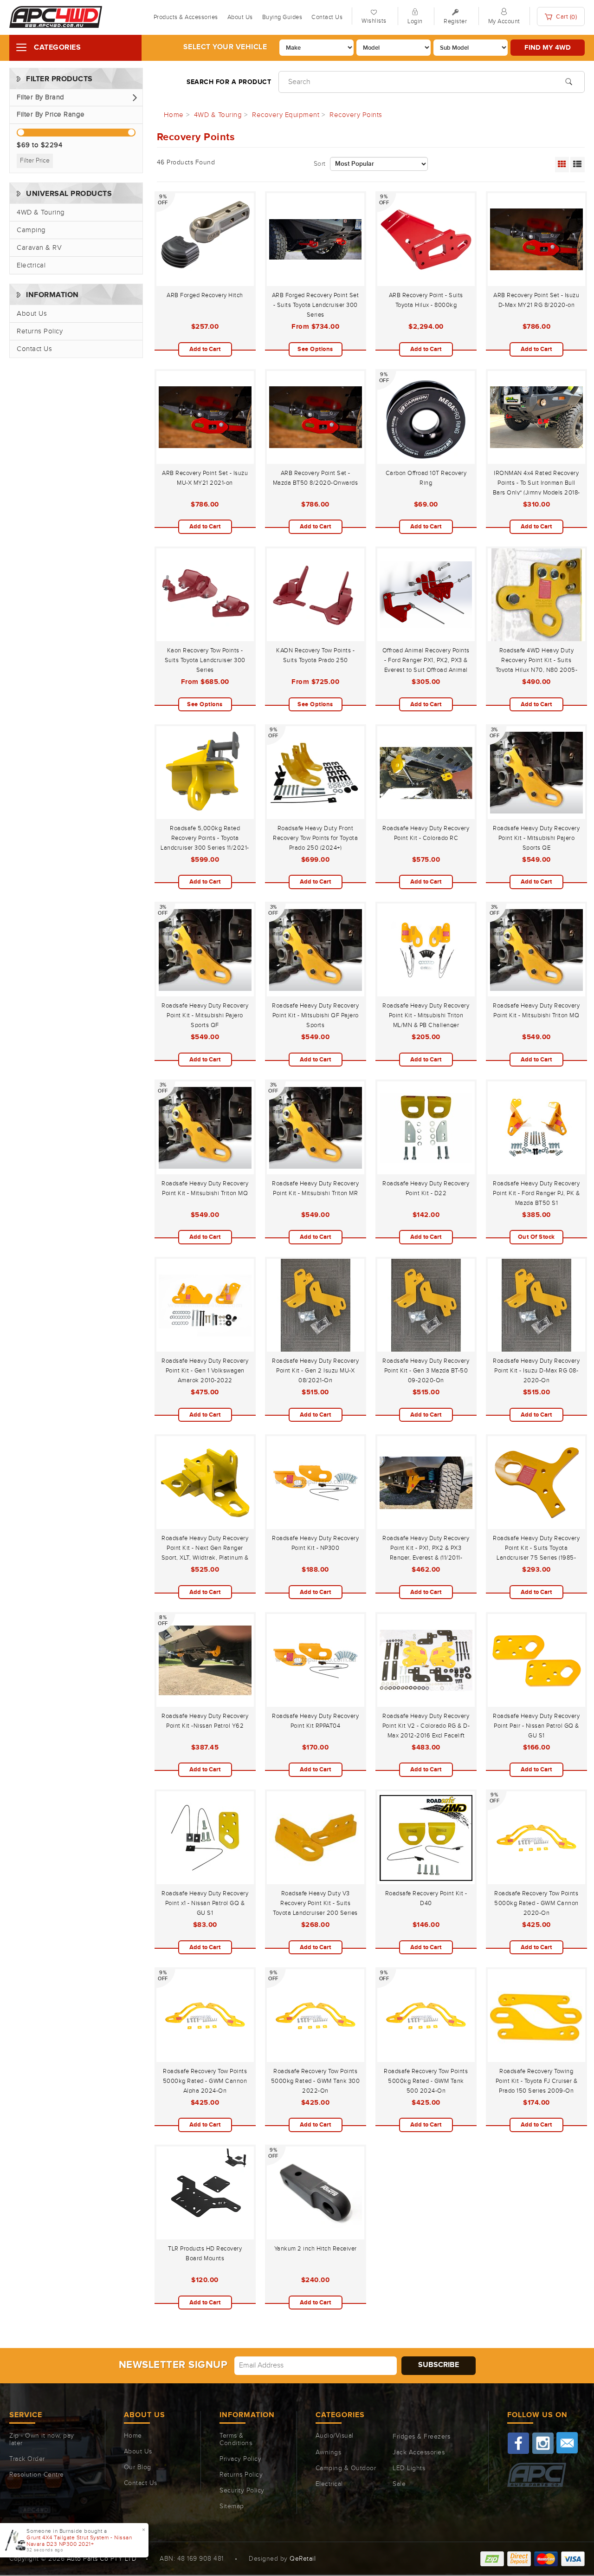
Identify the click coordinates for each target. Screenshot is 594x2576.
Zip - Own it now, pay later (42, 2439)
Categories (57, 48)
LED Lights (409, 2468)
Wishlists (374, 21)
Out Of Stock (536, 1237)
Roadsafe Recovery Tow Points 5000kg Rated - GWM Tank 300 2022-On (316, 2081)
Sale (399, 2484)
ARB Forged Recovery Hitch (205, 295)
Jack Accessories (419, 2452)
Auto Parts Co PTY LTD (102, 2559)
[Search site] (569, 81)
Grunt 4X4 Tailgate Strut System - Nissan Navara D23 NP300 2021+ (79, 2541)
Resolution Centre (37, 2475)
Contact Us (327, 17)
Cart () (566, 17)
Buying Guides (282, 17)
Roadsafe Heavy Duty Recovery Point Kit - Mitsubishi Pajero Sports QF (205, 1015)
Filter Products (59, 79)
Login (415, 21)
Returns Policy (40, 331)
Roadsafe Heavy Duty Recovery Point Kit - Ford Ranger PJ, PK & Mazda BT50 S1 (536, 1193)
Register (455, 21)
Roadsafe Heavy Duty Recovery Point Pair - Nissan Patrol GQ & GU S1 (536, 1726)
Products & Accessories (186, 17)
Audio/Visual (335, 2436)
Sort (320, 164)
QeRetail (303, 2559)
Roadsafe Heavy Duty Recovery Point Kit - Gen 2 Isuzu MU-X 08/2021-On (315, 1371)
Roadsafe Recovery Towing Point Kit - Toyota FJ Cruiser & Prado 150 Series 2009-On (537, 2081)
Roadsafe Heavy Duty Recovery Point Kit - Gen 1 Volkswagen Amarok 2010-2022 (205, 1371)
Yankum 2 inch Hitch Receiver (316, 2249)
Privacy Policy (240, 2459)
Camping (31, 230)
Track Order (27, 2459)
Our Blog (138, 2467)
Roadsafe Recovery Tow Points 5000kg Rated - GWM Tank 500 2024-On (426, 2081)
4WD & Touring (41, 212)
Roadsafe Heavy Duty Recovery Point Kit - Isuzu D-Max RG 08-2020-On (536, 1371)
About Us (240, 17)
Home (133, 2436)
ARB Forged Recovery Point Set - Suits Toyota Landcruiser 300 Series (316, 305)
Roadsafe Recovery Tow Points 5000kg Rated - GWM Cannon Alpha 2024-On (205, 2081)
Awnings (329, 2452)
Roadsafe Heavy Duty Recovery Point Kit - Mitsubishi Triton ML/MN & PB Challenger (426, 1015)
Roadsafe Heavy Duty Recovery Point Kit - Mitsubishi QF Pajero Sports (315, 1015)
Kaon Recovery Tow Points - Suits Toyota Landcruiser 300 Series (205, 660)
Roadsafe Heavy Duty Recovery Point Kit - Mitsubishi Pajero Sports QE (536, 838)
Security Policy (242, 2491)
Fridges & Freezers (421, 2437)
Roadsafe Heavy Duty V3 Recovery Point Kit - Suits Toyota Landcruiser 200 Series (315, 1903)
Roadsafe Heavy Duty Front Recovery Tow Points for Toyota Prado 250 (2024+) (315, 838)
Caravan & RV (39, 248)
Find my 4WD (548, 48)
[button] (76, 98)
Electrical (31, 265)
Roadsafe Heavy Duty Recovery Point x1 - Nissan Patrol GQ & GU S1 (205, 1903)
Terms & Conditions (236, 2439)
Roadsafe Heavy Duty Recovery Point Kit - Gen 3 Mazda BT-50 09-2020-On (426, 1371)
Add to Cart (205, 349)
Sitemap (232, 2506)
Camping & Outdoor (346, 2468)
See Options (315, 349)
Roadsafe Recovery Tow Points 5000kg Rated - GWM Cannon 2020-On (536, 1903)
